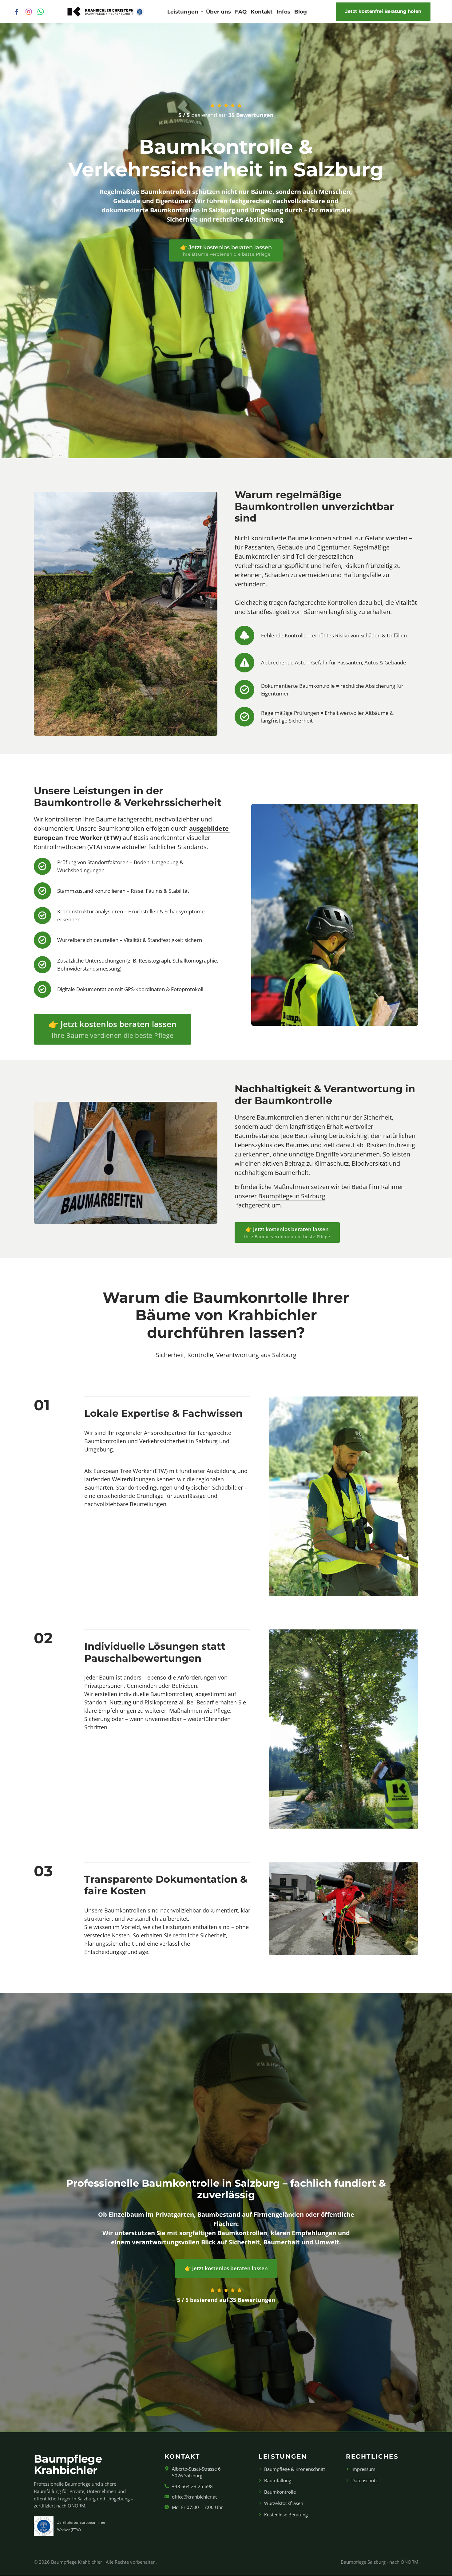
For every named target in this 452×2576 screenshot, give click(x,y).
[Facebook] (19, 12)
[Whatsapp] (43, 12)
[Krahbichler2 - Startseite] (106, 12)
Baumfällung (278, 2480)
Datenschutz (365, 2480)
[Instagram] (31, 12)
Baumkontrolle (280, 2492)
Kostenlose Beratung (286, 2515)
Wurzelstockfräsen (284, 2503)
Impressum (363, 2469)
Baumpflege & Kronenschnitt (295, 2469)
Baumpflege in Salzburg (292, 1196)
